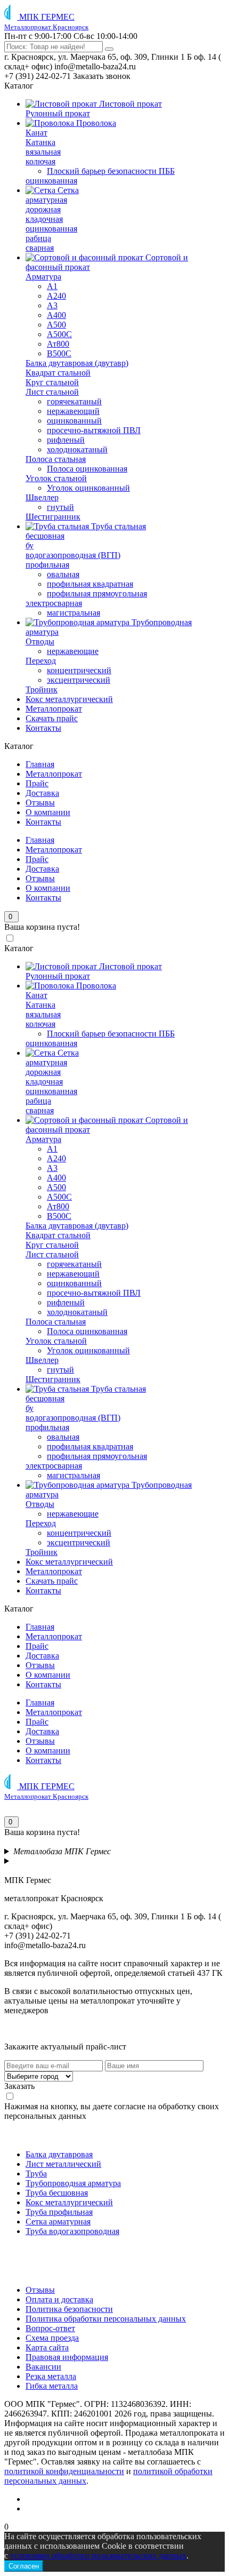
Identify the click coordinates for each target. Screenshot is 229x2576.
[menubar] (114, 416)
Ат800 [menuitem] (58, 344)
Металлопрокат (54, 774)
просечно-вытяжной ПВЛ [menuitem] (94, 430)
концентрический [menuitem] (79, 670)
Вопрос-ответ (50, 2328)
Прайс (37, 783)
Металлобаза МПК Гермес (62, 1851)
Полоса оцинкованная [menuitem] (87, 469)
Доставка (42, 793)
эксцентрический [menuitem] (79, 680)
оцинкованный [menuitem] (74, 421)
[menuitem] (94, 104)
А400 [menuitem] (56, 315)
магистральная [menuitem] (73, 613)
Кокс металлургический (69, 2202)
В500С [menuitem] (59, 353)
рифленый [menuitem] (66, 440)
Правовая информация (67, 2357)
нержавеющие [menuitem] (73, 651)
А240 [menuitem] (56, 296)
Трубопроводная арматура (73, 2183)
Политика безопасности (69, 2309)
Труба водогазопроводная (72, 2231)
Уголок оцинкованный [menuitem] (88, 488)
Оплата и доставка (59, 2299)
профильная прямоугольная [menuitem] (97, 593)
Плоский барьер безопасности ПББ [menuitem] (111, 171)
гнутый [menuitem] (60, 507)
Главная (40, 764)
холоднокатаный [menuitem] (77, 449)
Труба (36, 2174)
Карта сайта (47, 2347)
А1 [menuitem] (52, 286)
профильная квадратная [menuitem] (90, 584)
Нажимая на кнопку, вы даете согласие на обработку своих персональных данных (112, 2111)
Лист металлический (63, 2164)
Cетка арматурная (58, 2222)
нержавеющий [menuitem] (73, 411)
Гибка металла (52, 2386)
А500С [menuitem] (59, 334)
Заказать (19, 2086)
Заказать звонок (102, 76)
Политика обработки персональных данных (106, 2319)
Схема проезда (52, 2338)
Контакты (43, 822)
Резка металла (51, 2376)
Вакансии (43, 2367)
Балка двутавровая (59, 2154)
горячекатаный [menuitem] (74, 401)
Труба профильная (59, 2212)
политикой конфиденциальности (64, 2471)
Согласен (24, 2566)
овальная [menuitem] (63, 574)
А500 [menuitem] (56, 325)
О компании (48, 812)
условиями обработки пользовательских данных (98, 2555)
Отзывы (40, 803)
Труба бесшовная (57, 2193)
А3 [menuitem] (52, 305)
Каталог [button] (19, 86)
